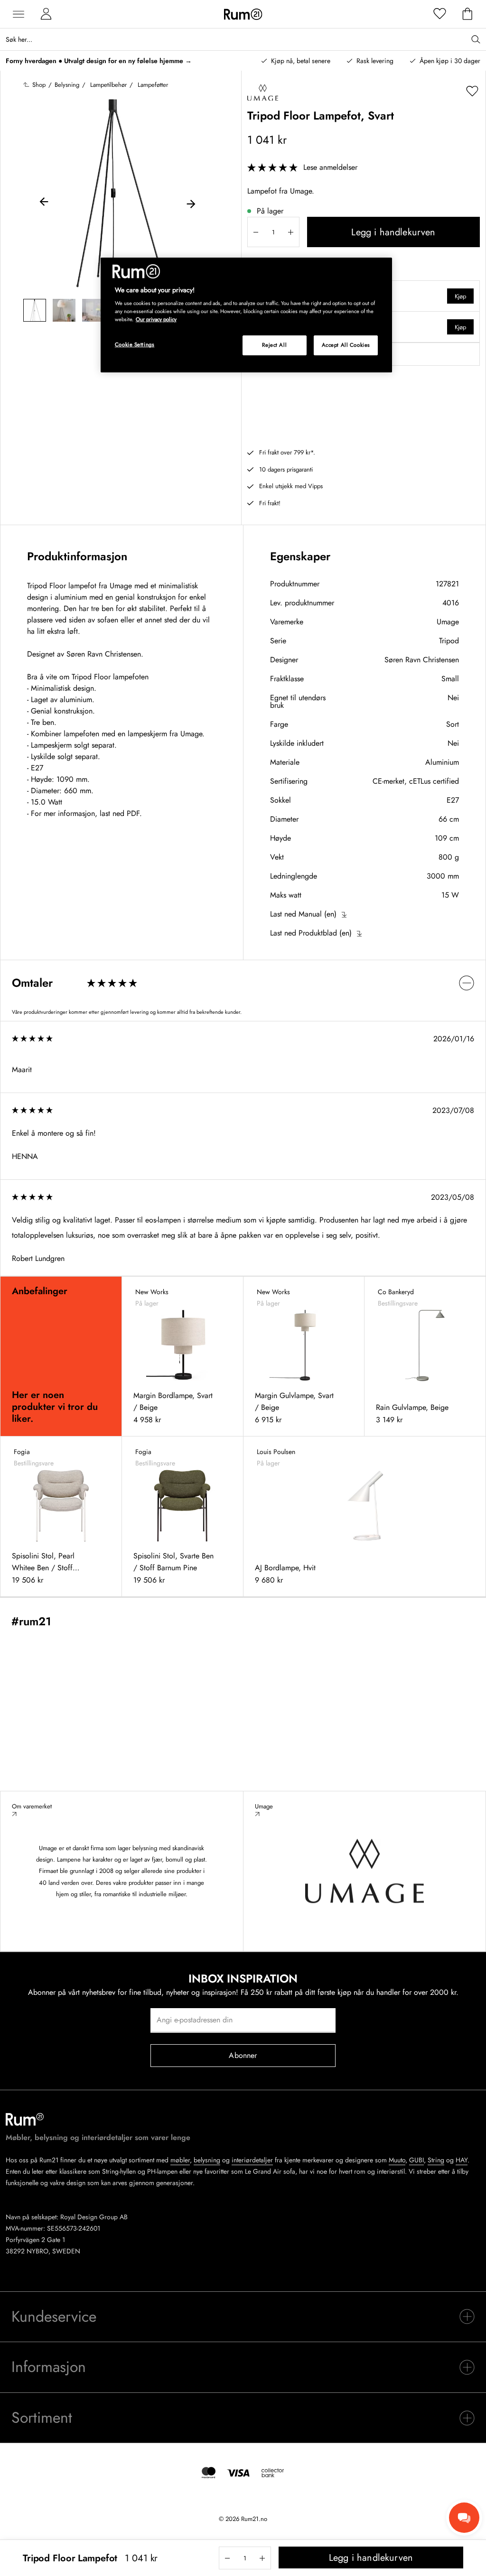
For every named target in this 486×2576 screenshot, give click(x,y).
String (436, 2160)
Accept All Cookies (346, 345)
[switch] (243, 983)
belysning (207, 2160)
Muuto (397, 2160)
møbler (180, 2160)
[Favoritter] (440, 14)
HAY (462, 2160)
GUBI (416, 2160)
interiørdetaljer (252, 2160)
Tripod (449, 641)
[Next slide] (191, 203)
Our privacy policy (156, 319)
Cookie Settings (135, 344)
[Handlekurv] (467, 14)
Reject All (274, 345)
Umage (448, 622)
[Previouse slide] (44, 203)
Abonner (243, 2055)
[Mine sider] (46, 14)
